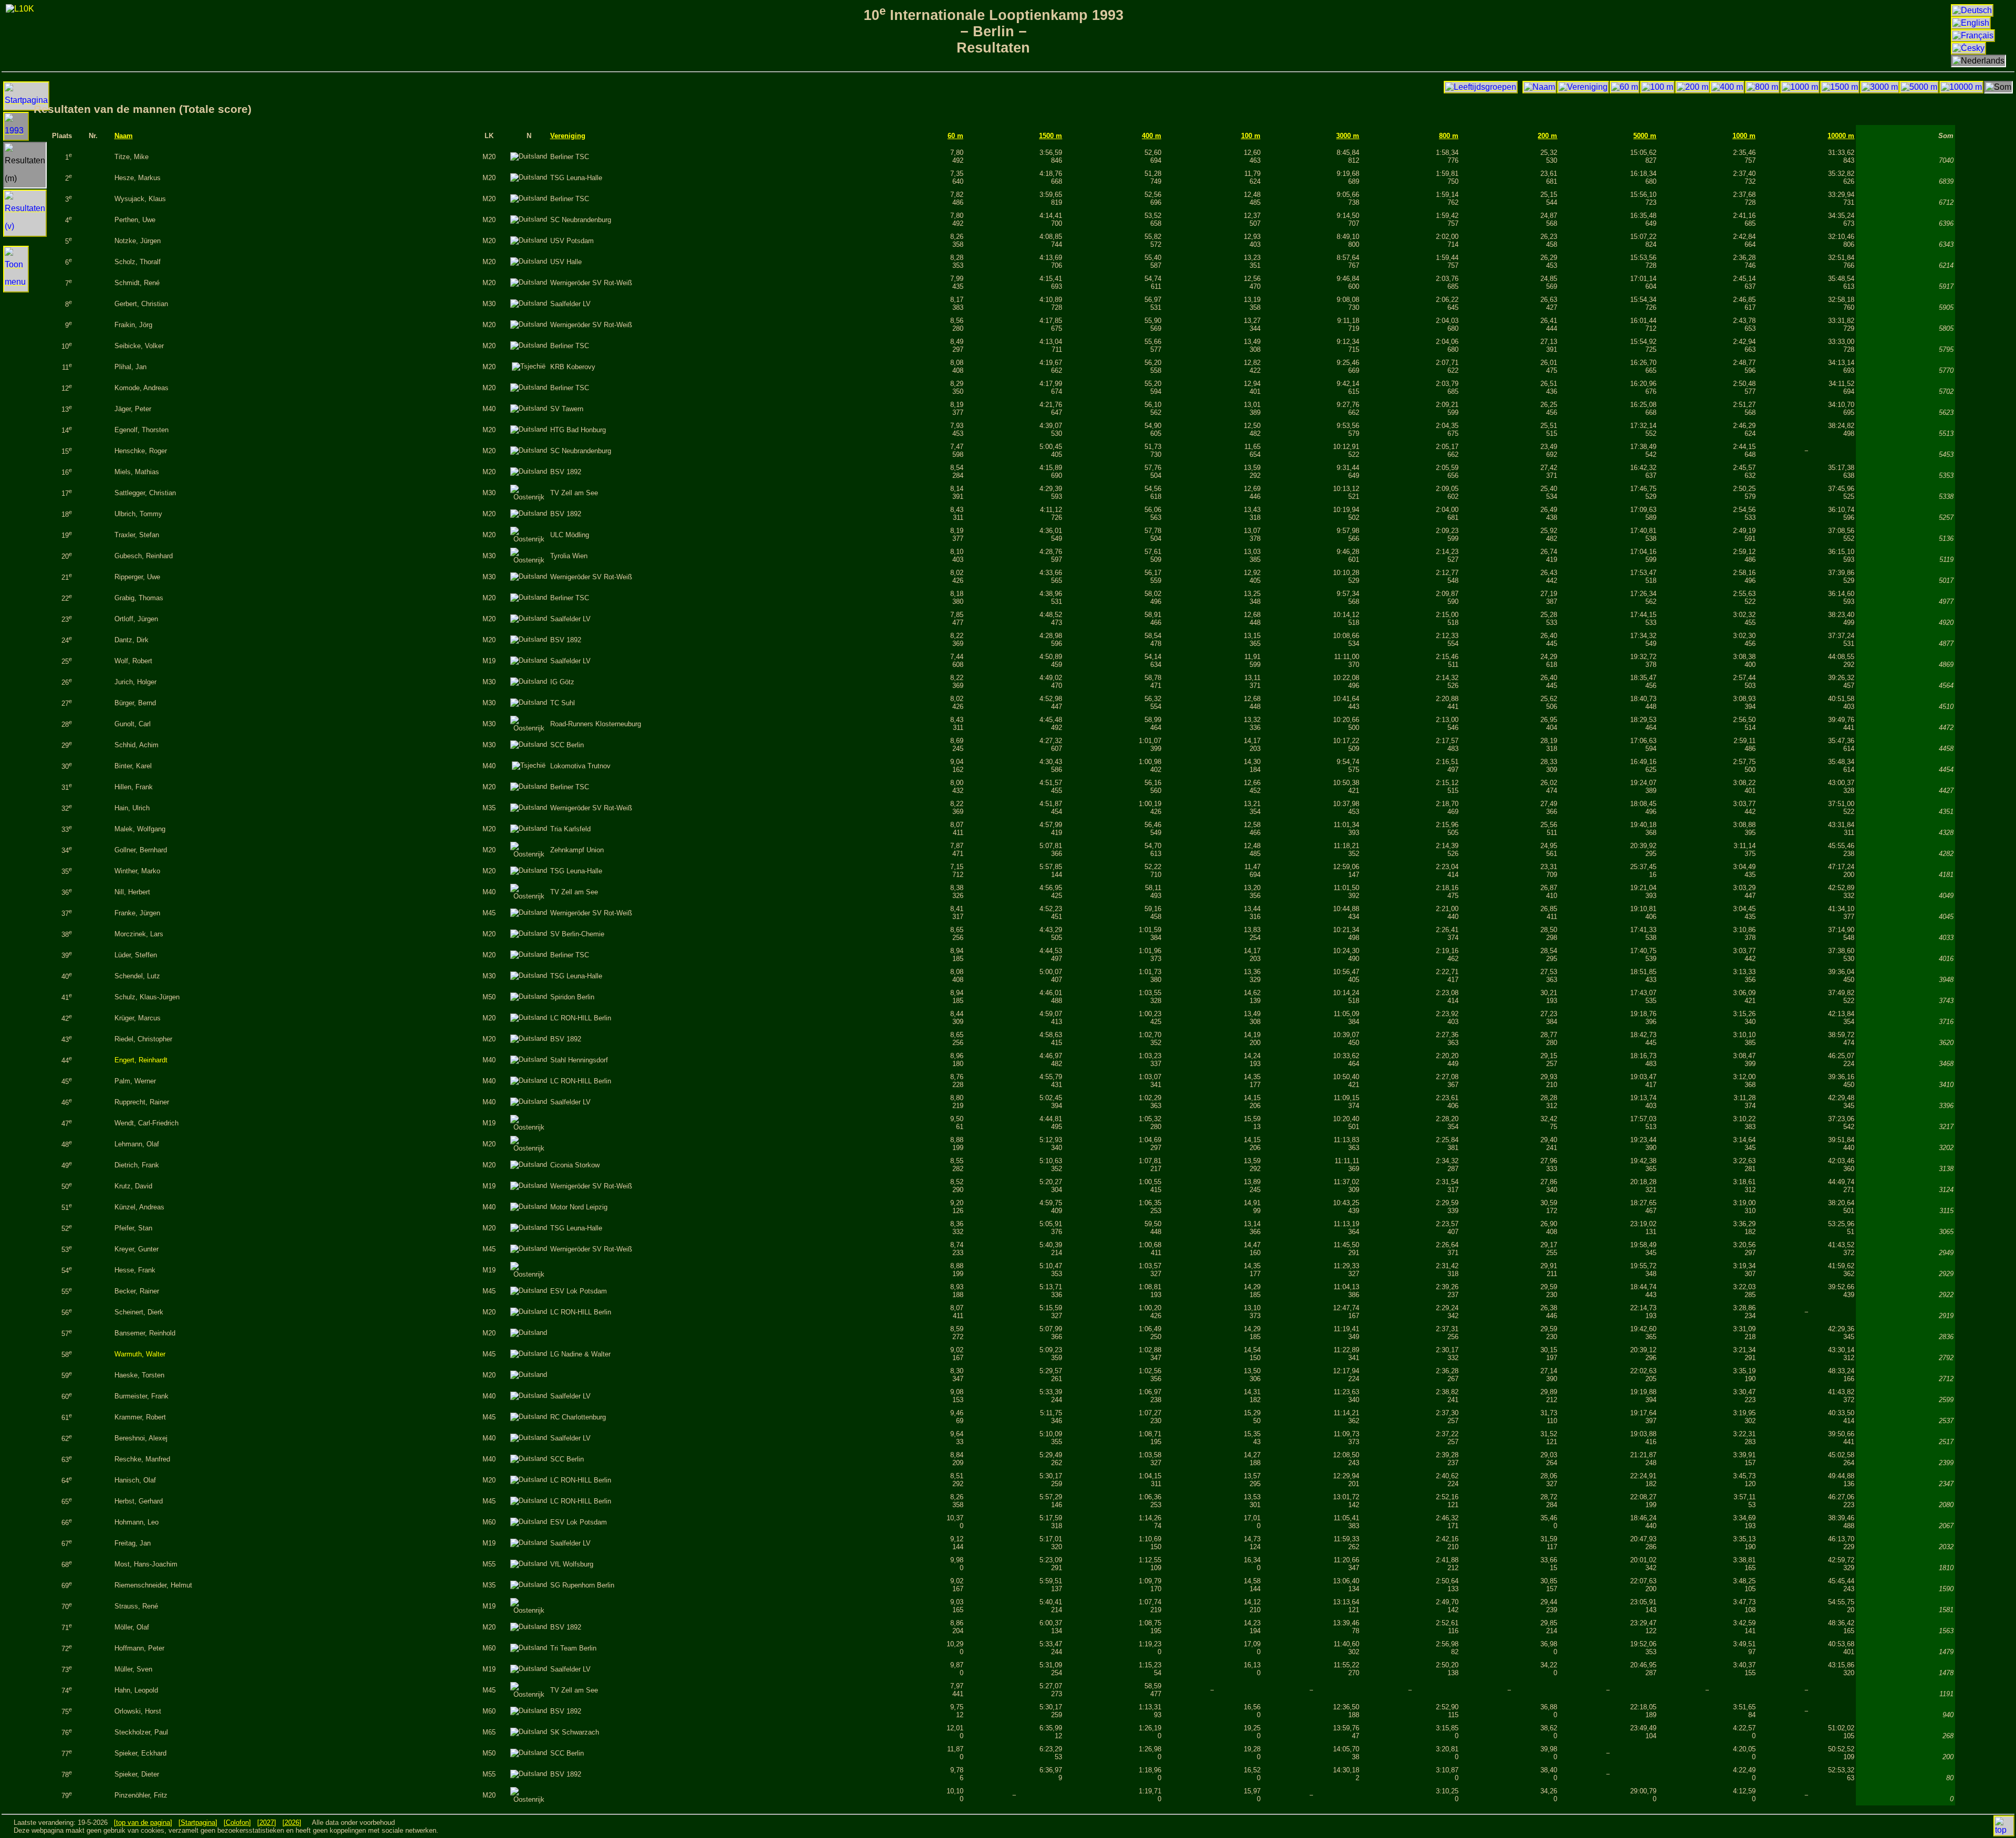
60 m (955, 136)
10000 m (1841, 136)
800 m (1449, 136)
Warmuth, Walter (140, 1354)
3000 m (1348, 136)
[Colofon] (237, 1823)
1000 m (1744, 136)
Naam (124, 136)
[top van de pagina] (143, 1823)
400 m (1152, 136)
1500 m (1051, 136)
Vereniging (568, 136)
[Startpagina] (198, 1823)
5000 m (1645, 136)
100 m (1251, 136)
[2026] (292, 1823)
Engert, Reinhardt (141, 1060)
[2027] (267, 1823)
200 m (1547, 136)
